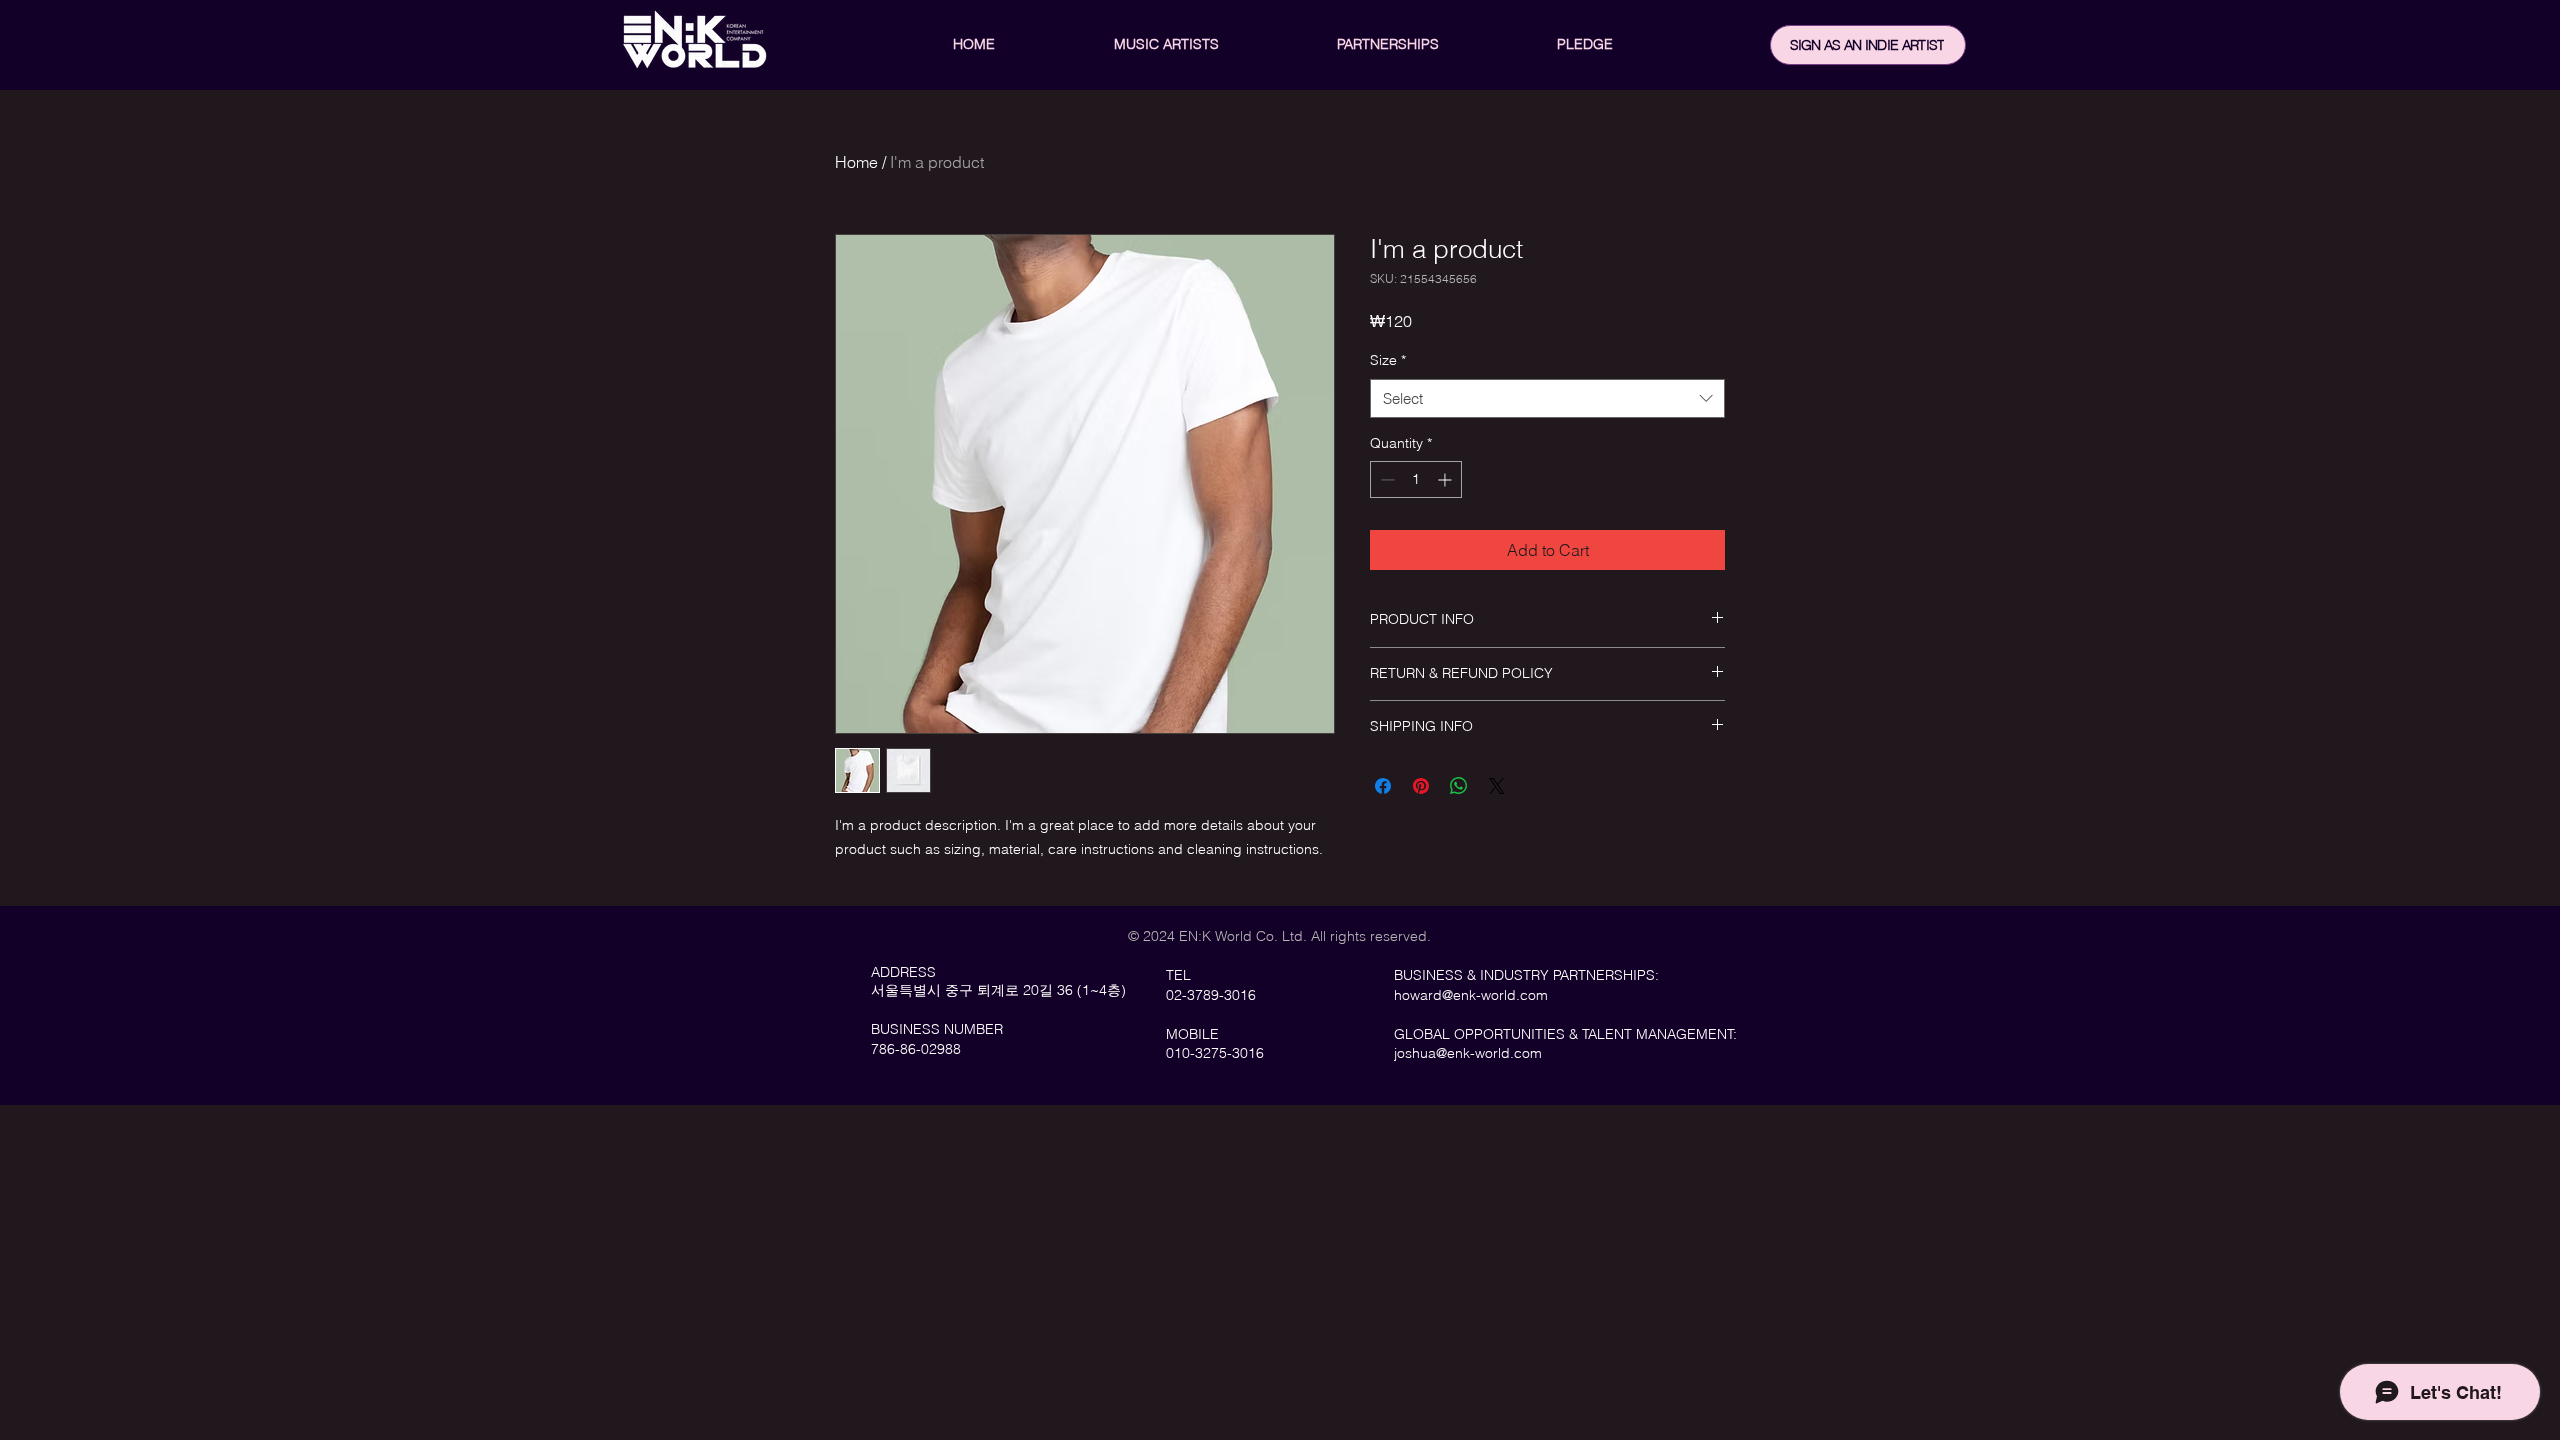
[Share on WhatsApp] (1459, 786)
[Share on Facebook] (1383, 786)
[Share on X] (1497, 786)
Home (856, 162)
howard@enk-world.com (1471, 995)
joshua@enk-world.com (1468, 1053)
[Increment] (1446, 479)
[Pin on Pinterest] (1421, 786)
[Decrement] (1385, 479)
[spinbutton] (1416, 479)
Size (1388, 360)
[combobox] (1547, 398)
